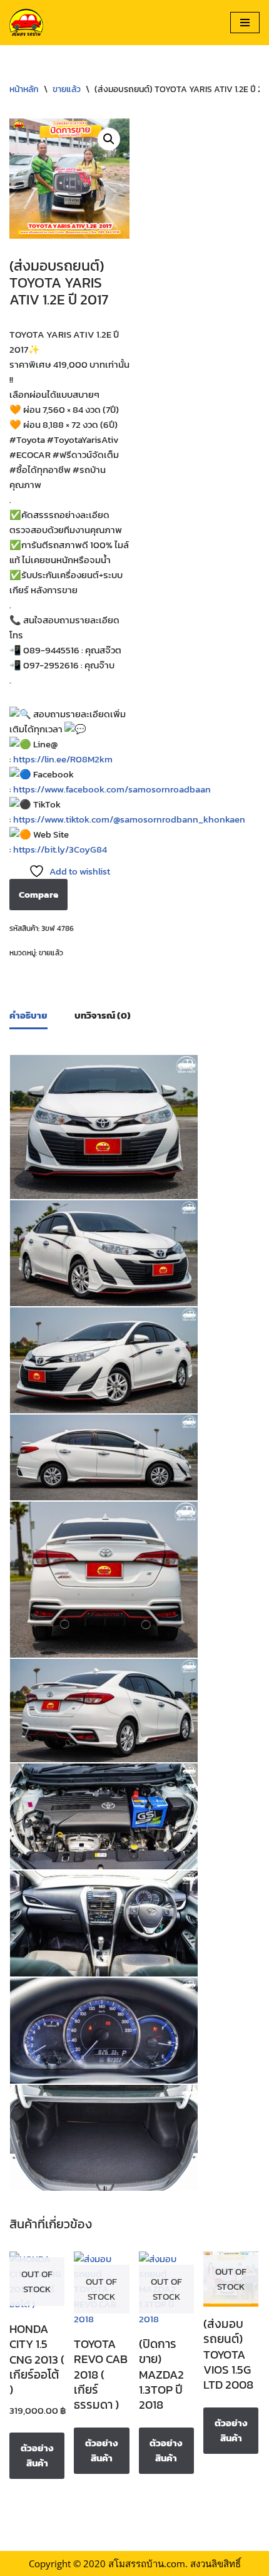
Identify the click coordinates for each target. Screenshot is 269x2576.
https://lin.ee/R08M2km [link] (63, 759)
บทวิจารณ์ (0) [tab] (103, 1015)
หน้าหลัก (24, 89)
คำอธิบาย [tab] (28, 1015)
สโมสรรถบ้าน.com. (148, 2563)
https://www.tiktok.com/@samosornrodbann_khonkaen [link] (129, 819)
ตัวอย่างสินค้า (37, 2455)
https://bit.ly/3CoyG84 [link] (60, 849)
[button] (109, 139)
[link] (112, 789)
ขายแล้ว (67, 89)
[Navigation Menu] (245, 23)
